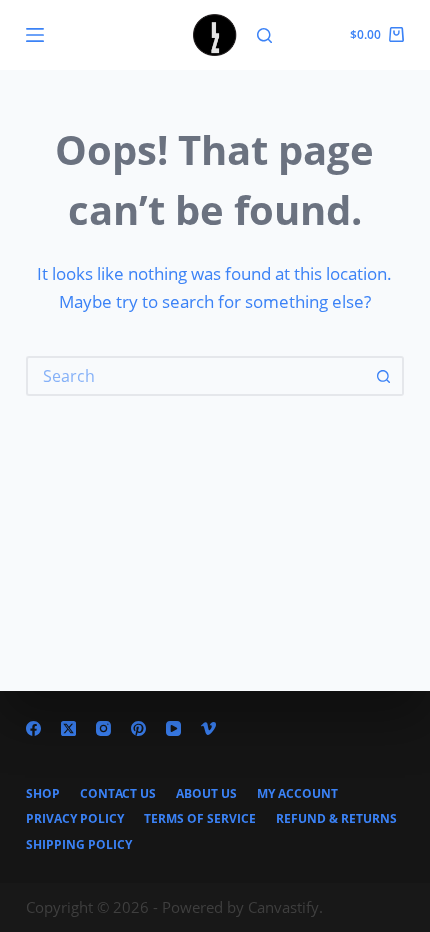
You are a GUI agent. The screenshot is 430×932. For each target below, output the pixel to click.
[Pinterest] (138, 728)
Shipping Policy (79, 845)
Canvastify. (285, 907)
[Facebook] (33, 728)
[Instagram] (103, 728)
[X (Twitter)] (68, 728)
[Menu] (35, 35)
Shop (43, 794)
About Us (206, 794)
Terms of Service (200, 819)
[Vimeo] (208, 728)
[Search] (264, 35)
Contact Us (118, 794)
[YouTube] (173, 728)
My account (297, 794)
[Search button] (384, 376)
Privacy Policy (75, 819)
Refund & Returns (336, 819)
